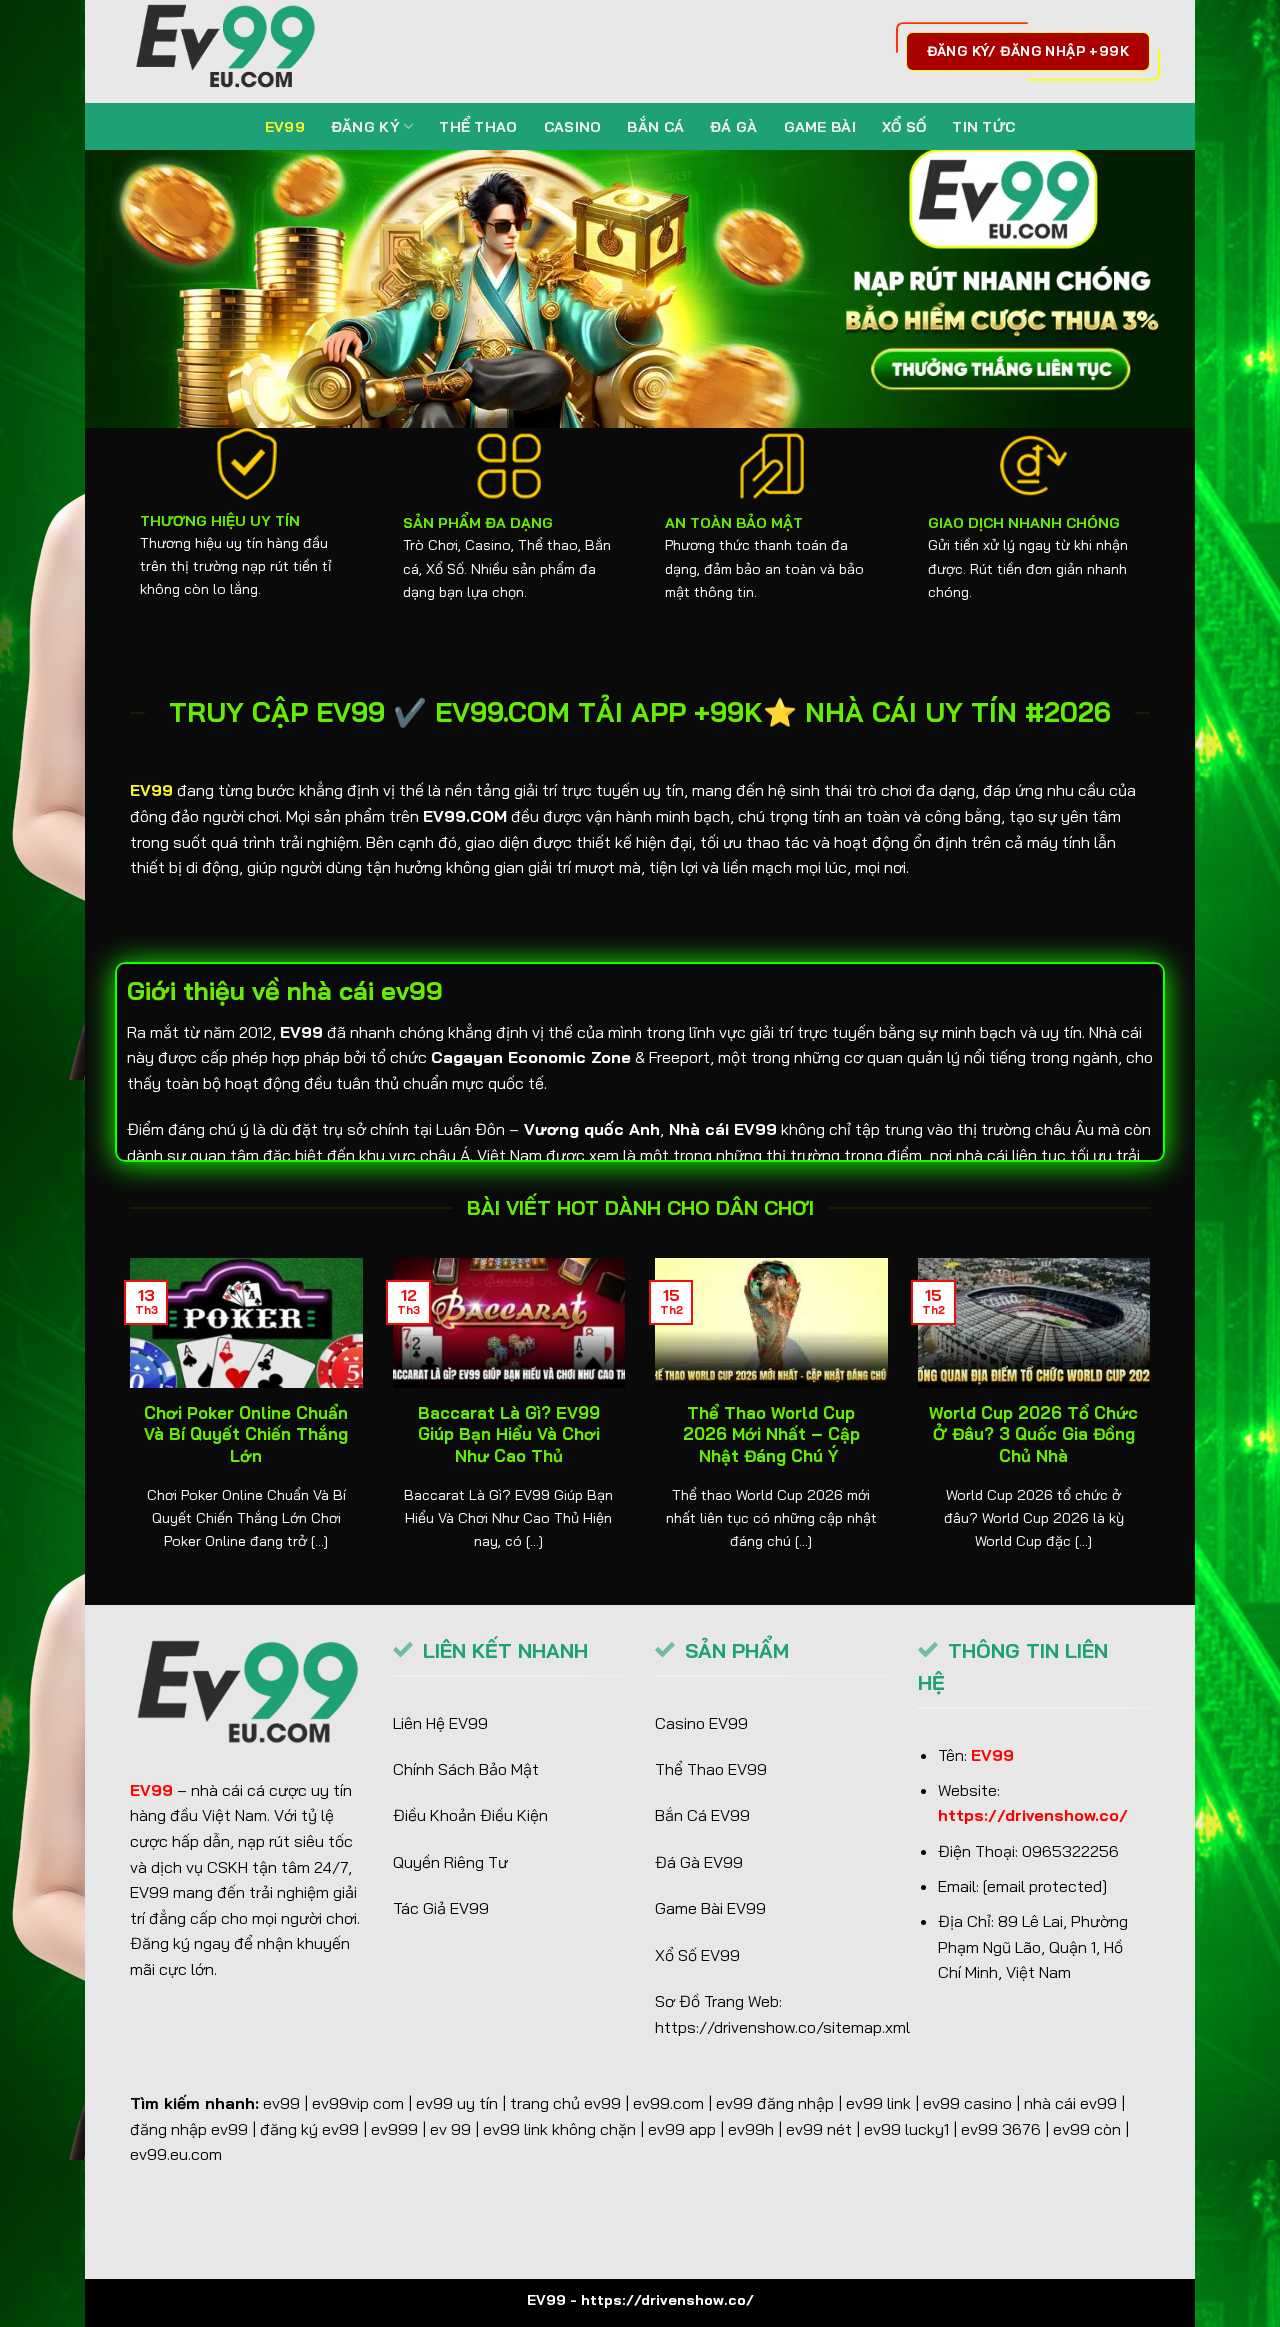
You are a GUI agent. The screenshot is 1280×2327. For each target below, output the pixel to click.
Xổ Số (904, 127)
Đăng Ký (365, 127)
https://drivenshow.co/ (1033, 1815)
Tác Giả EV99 (441, 1908)
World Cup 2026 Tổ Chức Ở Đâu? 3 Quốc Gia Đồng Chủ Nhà (1033, 1434)
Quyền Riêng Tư (450, 1862)
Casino (573, 127)
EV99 (285, 127)
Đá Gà (733, 127)
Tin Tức (983, 127)
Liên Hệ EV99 (440, 1723)
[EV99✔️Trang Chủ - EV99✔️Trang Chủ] (230, 51)
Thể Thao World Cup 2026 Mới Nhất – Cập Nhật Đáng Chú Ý (771, 1434)
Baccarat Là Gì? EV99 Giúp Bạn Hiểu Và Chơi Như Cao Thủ (509, 1434)
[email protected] (1045, 1886)
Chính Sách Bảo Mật (466, 1769)
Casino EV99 (701, 1723)
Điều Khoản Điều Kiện (470, 1815)
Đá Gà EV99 (699, 1862)
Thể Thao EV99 (711, 1769)
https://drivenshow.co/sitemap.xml (782, 2027)
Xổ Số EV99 (697, 1955)
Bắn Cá (655, 127)
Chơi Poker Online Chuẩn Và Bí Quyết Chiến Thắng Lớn (246, 1434)
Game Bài (820, 127)
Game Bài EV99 (710, 1908)
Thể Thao (478, 127)
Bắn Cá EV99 (702, 1815)
